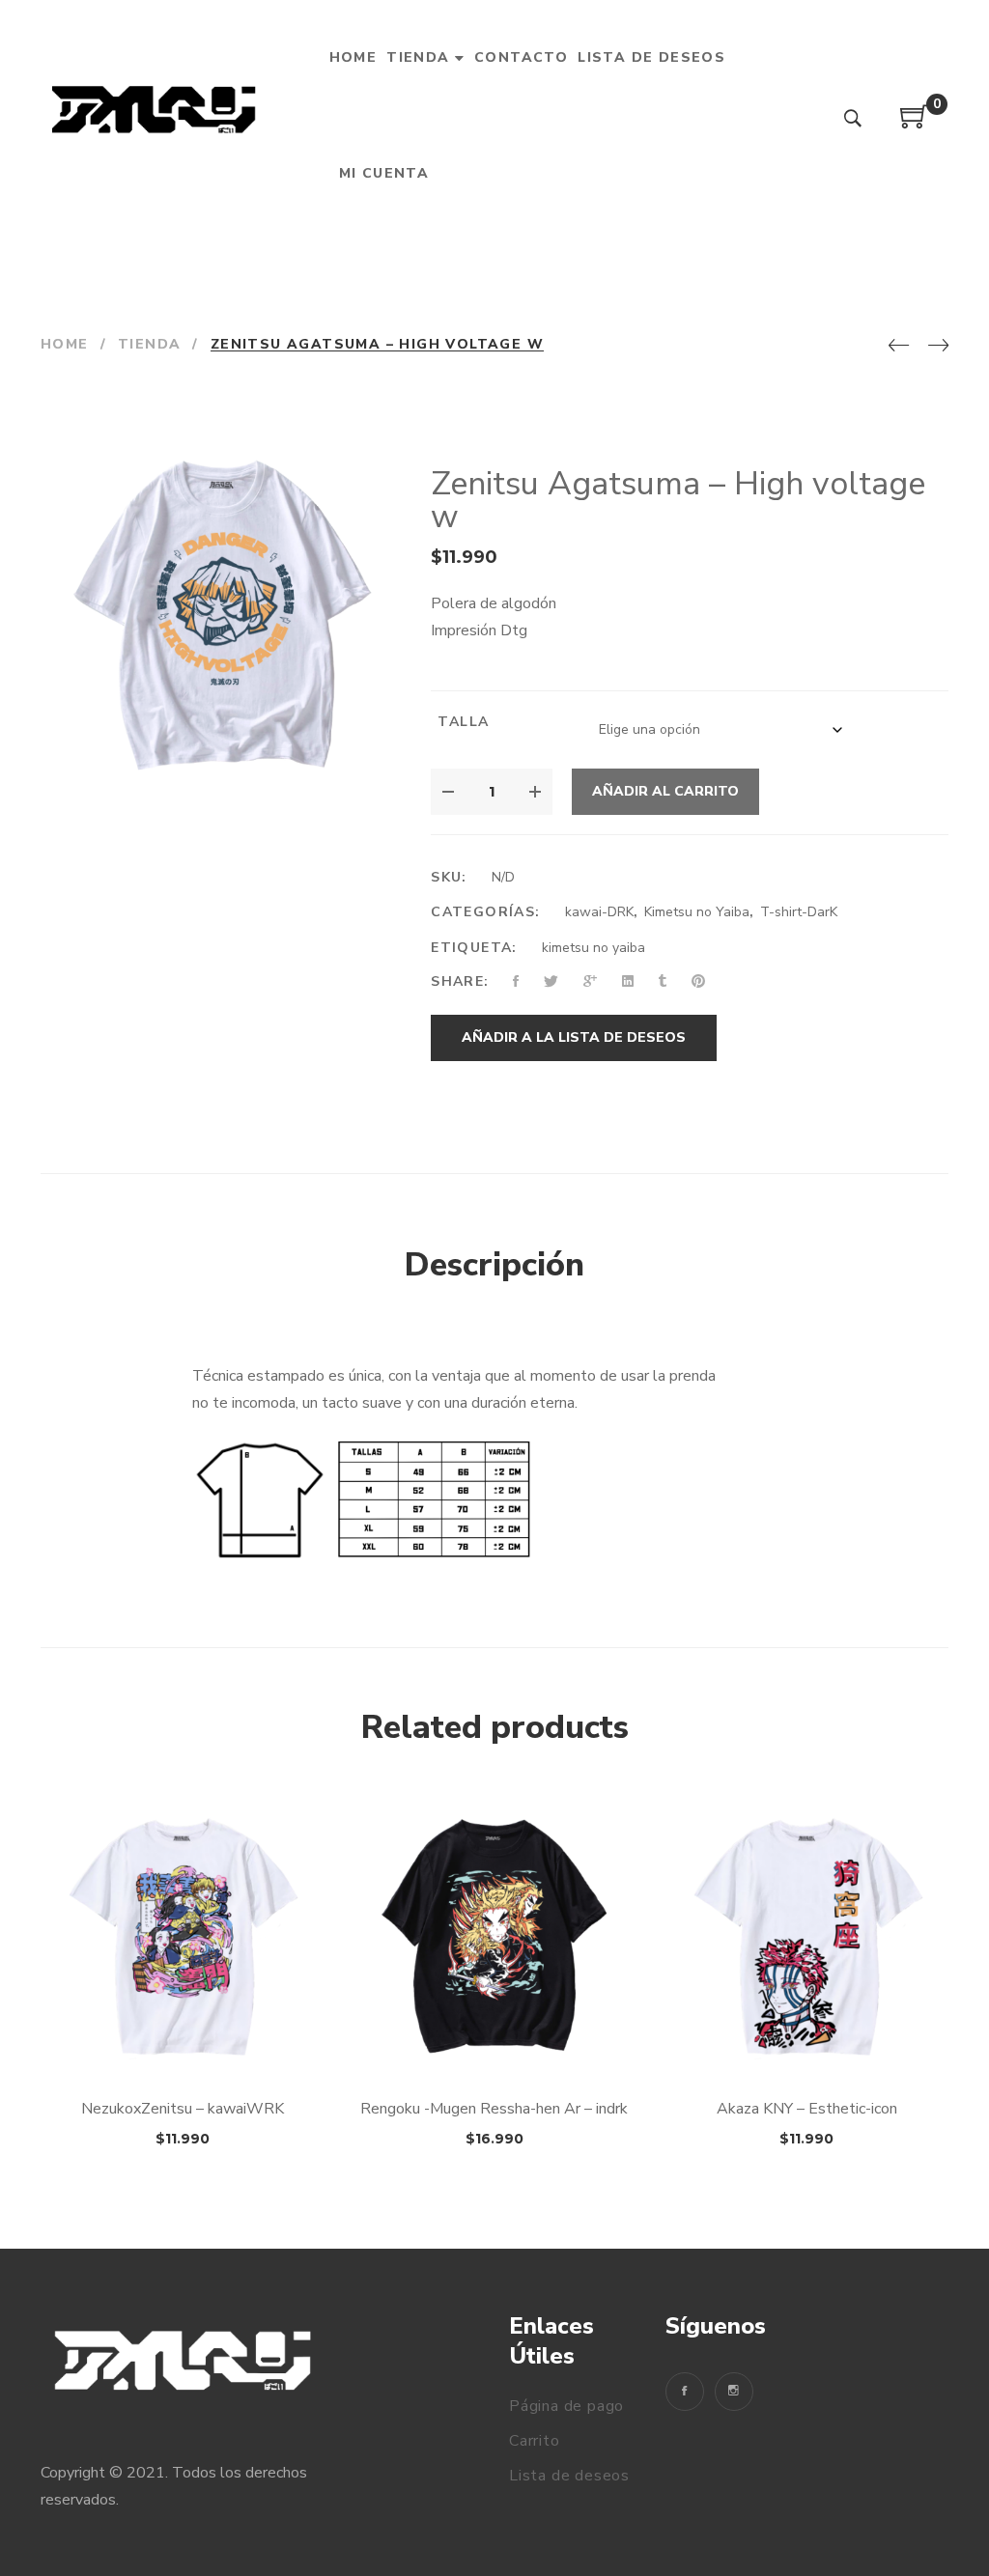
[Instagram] (734, 2392)
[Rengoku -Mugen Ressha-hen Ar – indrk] (494, 1938)
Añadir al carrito (665, 791)
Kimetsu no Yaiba (697, 912)
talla (463, 722)
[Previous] (899, 347)
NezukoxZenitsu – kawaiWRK (183, 2109)
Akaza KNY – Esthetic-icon (807, 2109)
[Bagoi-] (156, 116)
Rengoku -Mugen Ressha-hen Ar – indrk (494, 2109)
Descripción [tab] (494, 1265)
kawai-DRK (599, 912)
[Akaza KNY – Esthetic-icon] (807, 1938)
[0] (915, 124)
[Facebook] (685, 2392)
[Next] (938, 347)
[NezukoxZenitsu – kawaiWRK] (182, 1938)
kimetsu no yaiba (593, 948)
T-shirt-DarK (799, 912)
